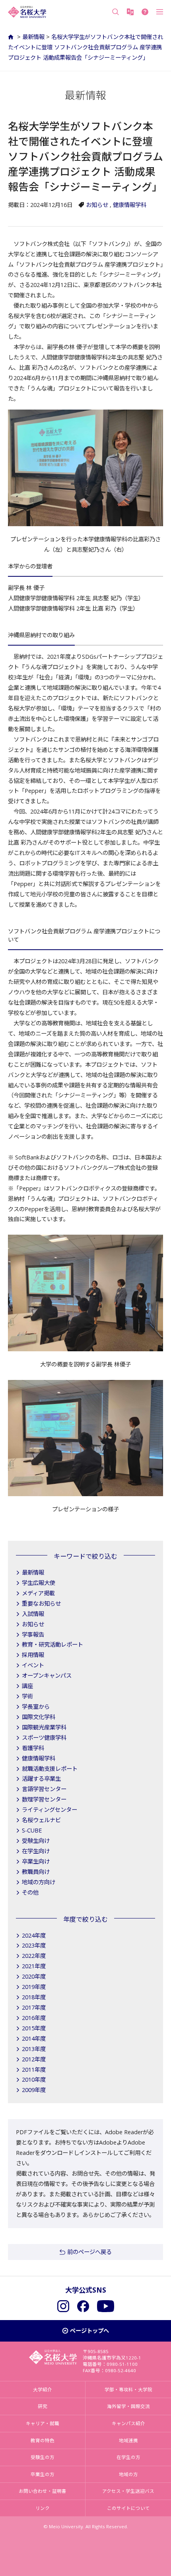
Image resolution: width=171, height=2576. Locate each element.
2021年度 (34, 1966)
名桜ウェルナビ (41, 1820)
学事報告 (33, 1634)
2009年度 (34, 2090)
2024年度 (34, 1935)
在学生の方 (128, 2457)
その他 (30, 1892)
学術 (27, 1696)
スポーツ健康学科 (44, 1738)
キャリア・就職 (43, 2423)
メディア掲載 (38, 1593)
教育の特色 (43, 2440)
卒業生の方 (43, 2474)
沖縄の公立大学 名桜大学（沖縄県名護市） (27, 12)
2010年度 (34, 2079)
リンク (43, 2508)
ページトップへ (89, 2331)
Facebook (83, 2306)
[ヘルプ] (145, 12)
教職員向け (36, 1872)
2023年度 (34, 1945)
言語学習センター (44, 1789)
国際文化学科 (39, 1717)
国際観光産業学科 (44, 1727)
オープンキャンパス (47, 1675)
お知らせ (97, 205)
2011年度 (34, 2070)
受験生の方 (43, 2457)
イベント (33, 1665)
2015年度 (34, 2028)
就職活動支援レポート (50, 1769)
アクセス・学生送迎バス (128, 2491)
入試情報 (33, 1614)
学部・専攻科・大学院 (128, 2390)
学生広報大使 (39, 1583)
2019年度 (34, 1987)
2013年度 (34, 2049)
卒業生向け (36, 1861)
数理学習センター (44, 1799)
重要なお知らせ (41, 1603)
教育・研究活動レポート (52, 1644)
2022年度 (34, 1956)
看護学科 (33, 1748)
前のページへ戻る (89, 2252)
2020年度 (34, 1976)
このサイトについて (128, 2508)
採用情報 (33, 1655)
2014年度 (34, 2038)
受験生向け (36, 1841)
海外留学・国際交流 (128, 2406)
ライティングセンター (50, 1810)
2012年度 (34, 2059)
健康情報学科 (130, 205)
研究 (43, 2406)
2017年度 (34, 2007)
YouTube (106, 2306)
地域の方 (128, 2474)
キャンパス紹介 (128, 2423)
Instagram (63, 2306)
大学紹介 (43, 2390)
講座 (27, 1686)
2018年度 (34, 1997)
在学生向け (36, 1851)
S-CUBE (32, 1830)
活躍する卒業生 (41, 1779)
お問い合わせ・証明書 (43, 2491)
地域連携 (128, 2440)
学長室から (36, 1707)
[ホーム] (12, 37)
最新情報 (33, 37)
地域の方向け (39, 1882)
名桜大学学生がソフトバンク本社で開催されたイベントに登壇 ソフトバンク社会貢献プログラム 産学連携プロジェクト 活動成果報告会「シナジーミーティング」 (85, 47)
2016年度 (34, 2018)
